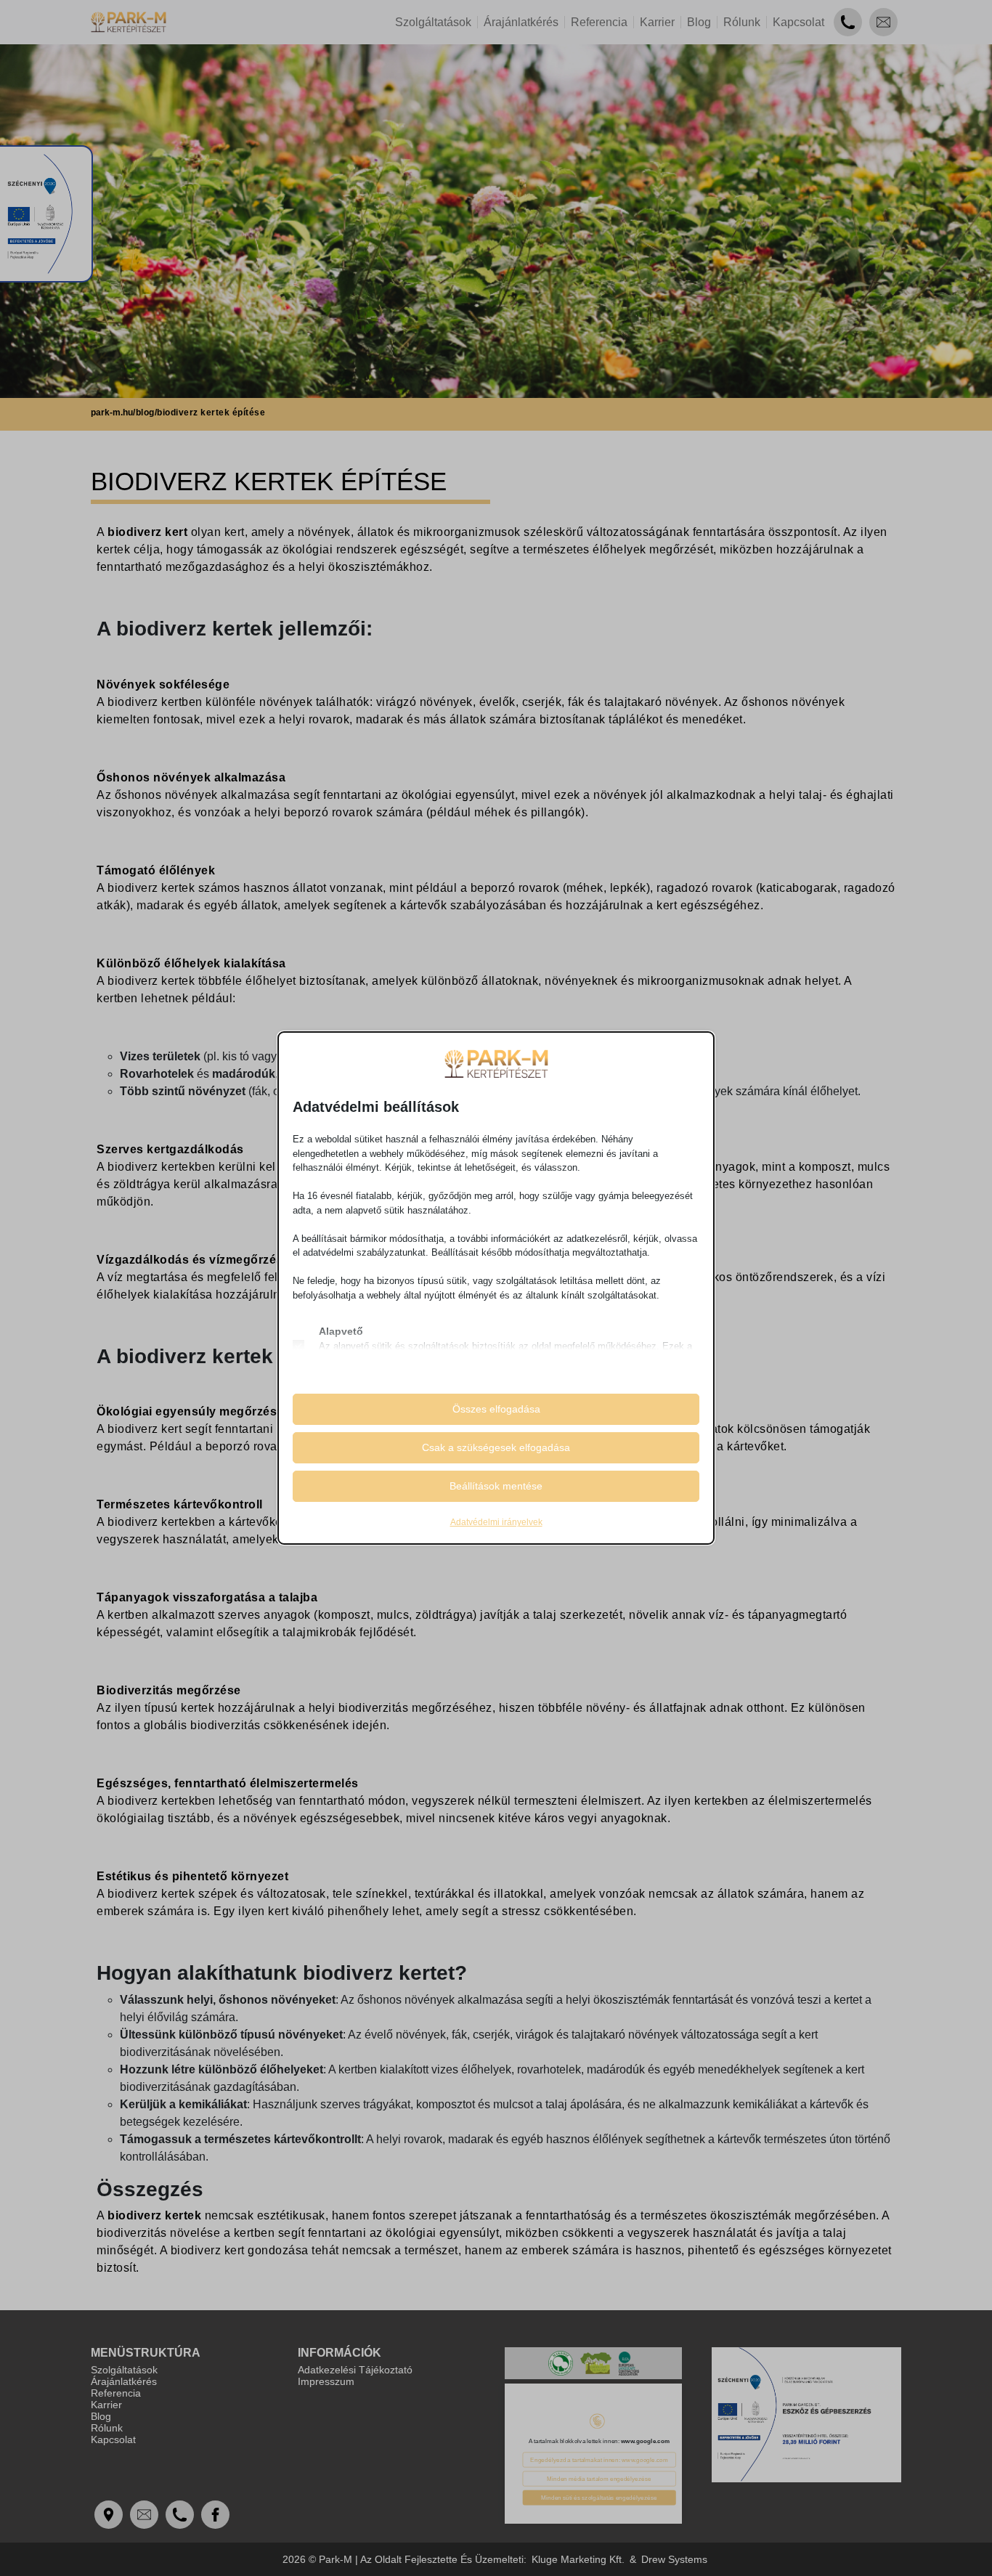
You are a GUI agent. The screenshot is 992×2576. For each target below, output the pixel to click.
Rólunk (742, 22)
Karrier (657, 22)
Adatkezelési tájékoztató (355, 2370)
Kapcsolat (798, 22)
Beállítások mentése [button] (496, 1486)
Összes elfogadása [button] (496, 1409)
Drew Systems (674, 2559)
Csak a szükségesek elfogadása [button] (496, 1447)
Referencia (599, 22)
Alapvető (341, 1331)
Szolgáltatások (433, 22)
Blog (699, 22)
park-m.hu (112, 413)
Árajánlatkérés (521, 22)
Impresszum (326, 2381)
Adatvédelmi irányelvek (496, 1522)
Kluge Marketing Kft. (578, 2559)
